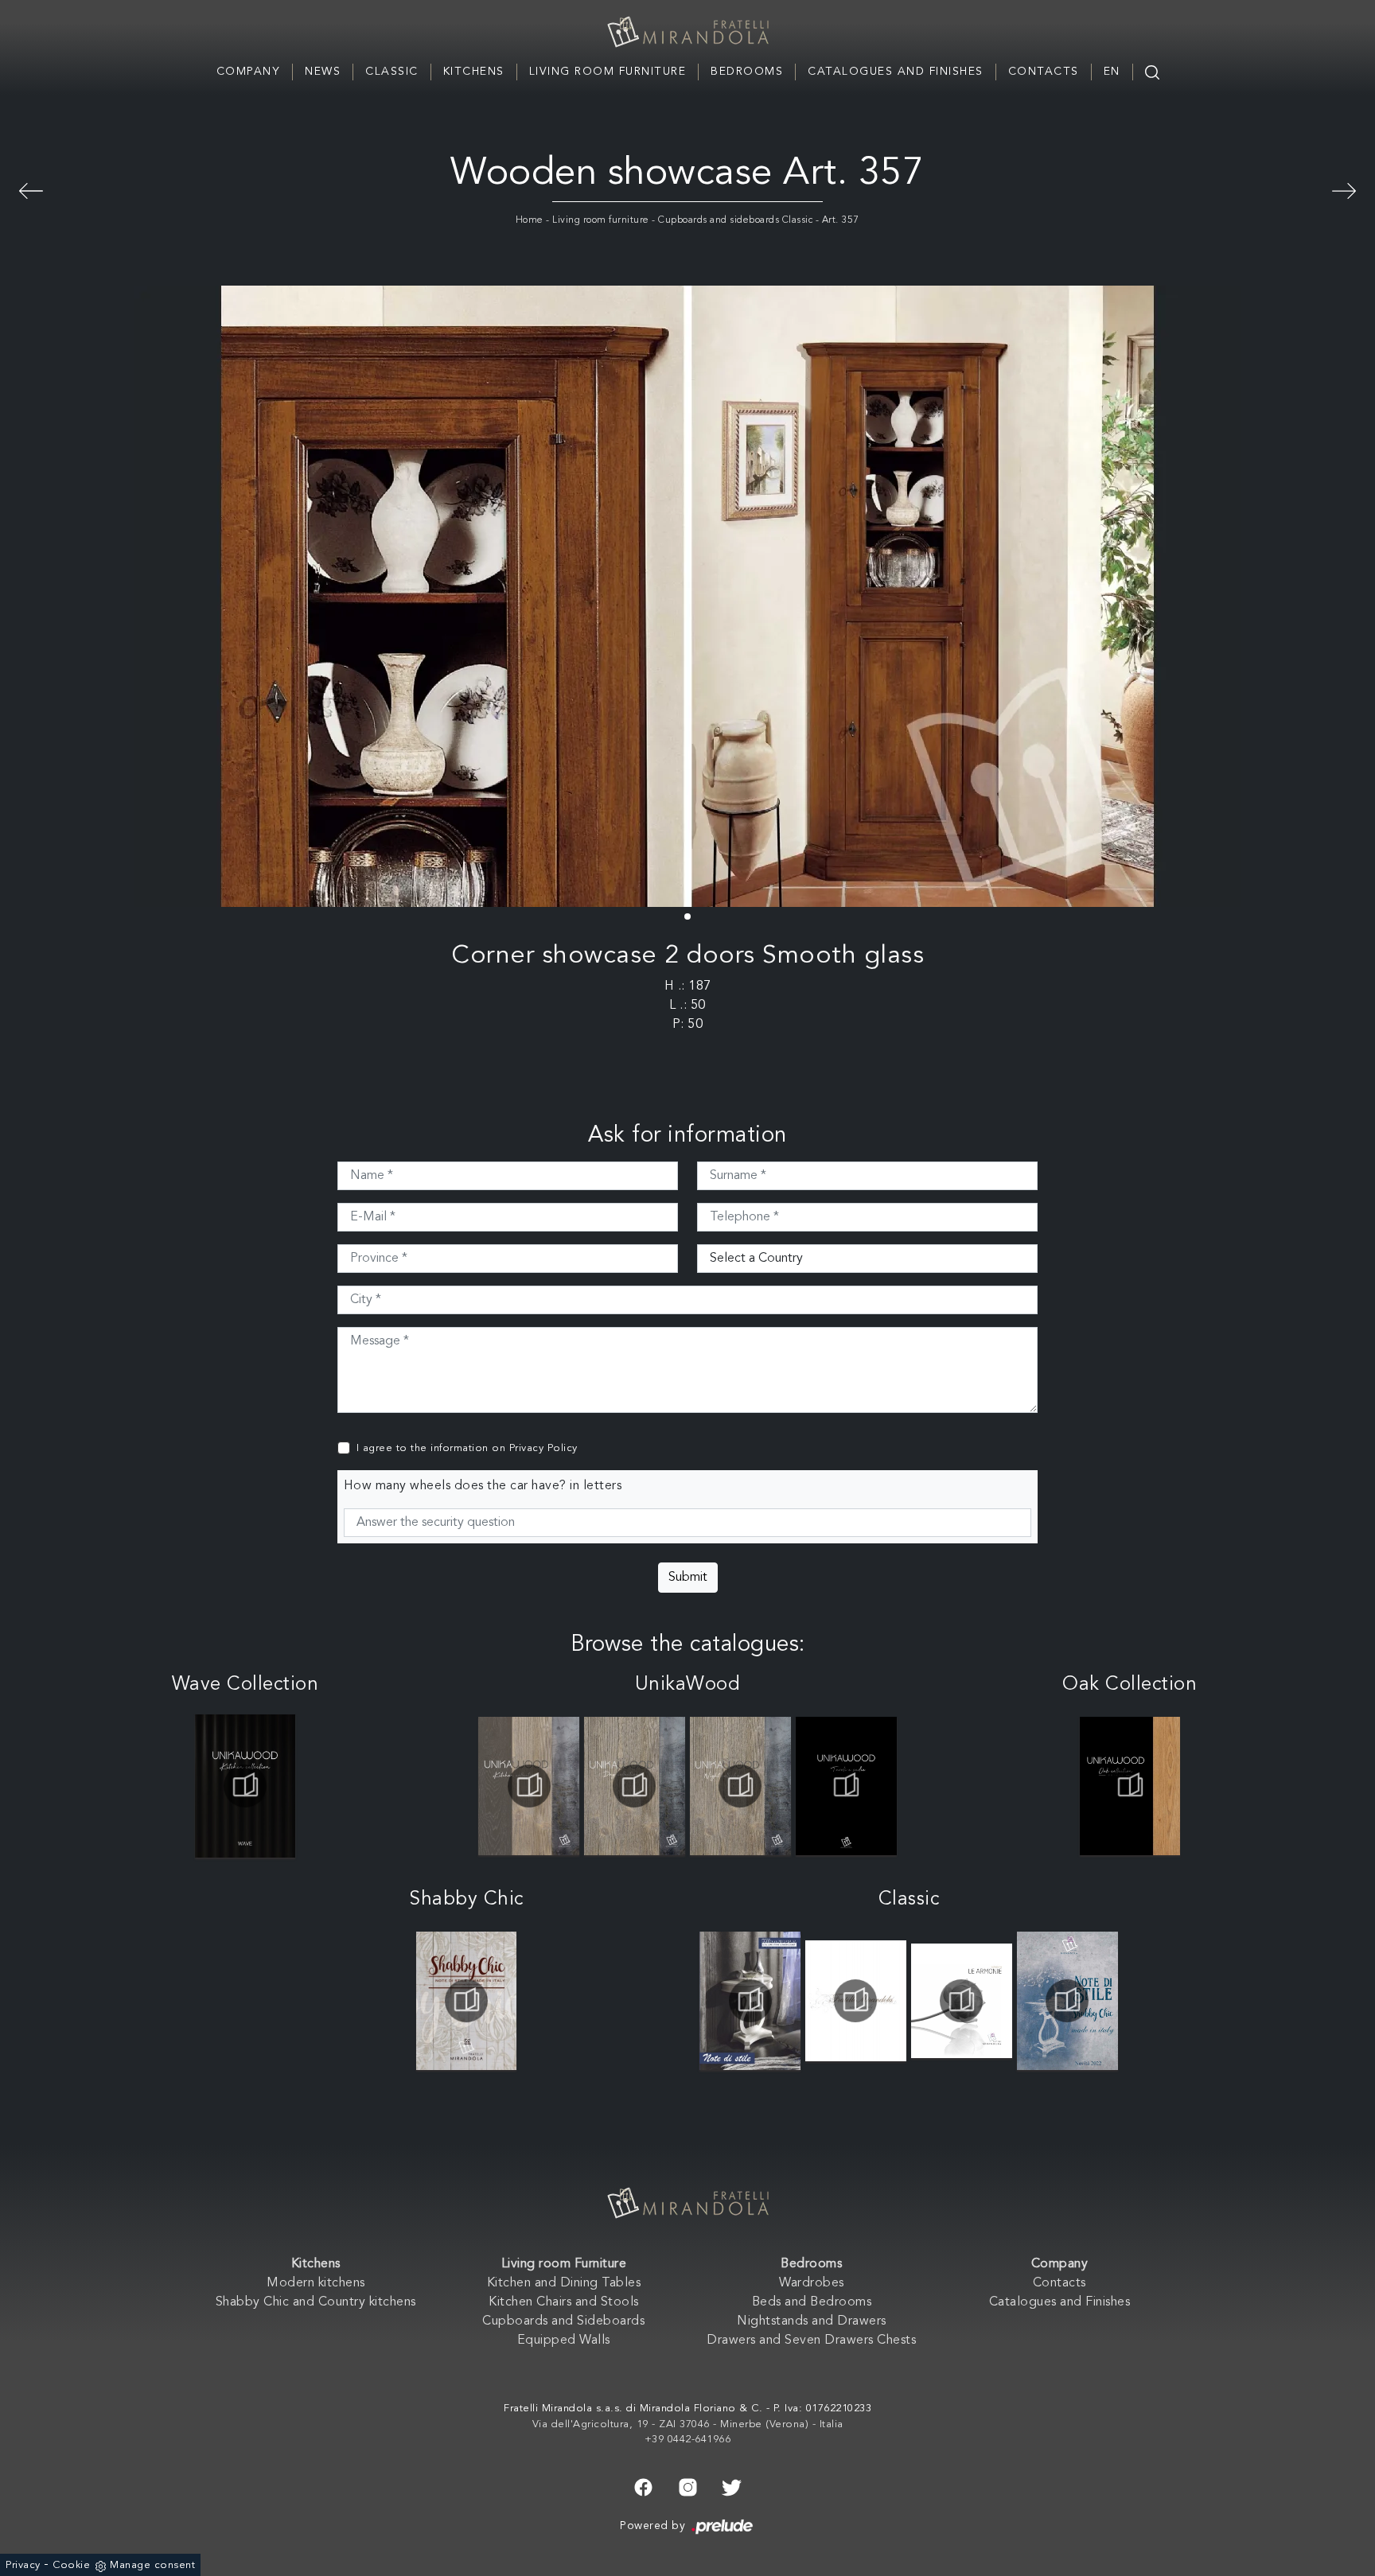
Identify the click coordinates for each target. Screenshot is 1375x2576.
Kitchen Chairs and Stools (564, 2302)
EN (1112, 72)
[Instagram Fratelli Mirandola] (688, 2486)
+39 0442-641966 (688, 2440)
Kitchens (474, 72)
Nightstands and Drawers (812, 2321)
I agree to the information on (467, 1448)
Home (530, 220)
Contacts (1044, 72)
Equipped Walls (564, 2341)
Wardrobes (812, 2283)
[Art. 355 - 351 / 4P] (1344, 189)
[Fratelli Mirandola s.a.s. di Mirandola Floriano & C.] (687, 32)
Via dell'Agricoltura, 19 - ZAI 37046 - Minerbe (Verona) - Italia (688, 2424)
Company (249, 72)
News (323, 72)
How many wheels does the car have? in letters (483, 1486)
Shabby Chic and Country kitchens (316, 2302)
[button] (687, 916)
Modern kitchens (316, 2283)
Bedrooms (747, 72)
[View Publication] (245, 1786)
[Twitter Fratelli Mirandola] (732, 2486)
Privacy (23, 2565)
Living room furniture (601, 220)
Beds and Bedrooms (812, 2302)
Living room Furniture (608, 72)
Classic (392, 72)
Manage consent (152, 2565)
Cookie (71, 2565)
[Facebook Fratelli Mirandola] (643, 2486)
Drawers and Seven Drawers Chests (811, 2341)
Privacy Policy (543, 1448)
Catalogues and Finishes (896, 72)
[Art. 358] (31, 189)
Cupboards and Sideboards (563, 2321)
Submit (688, 1578)
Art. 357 (841, 220)
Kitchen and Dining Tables (564, 2283)
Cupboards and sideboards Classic (735, 220)
